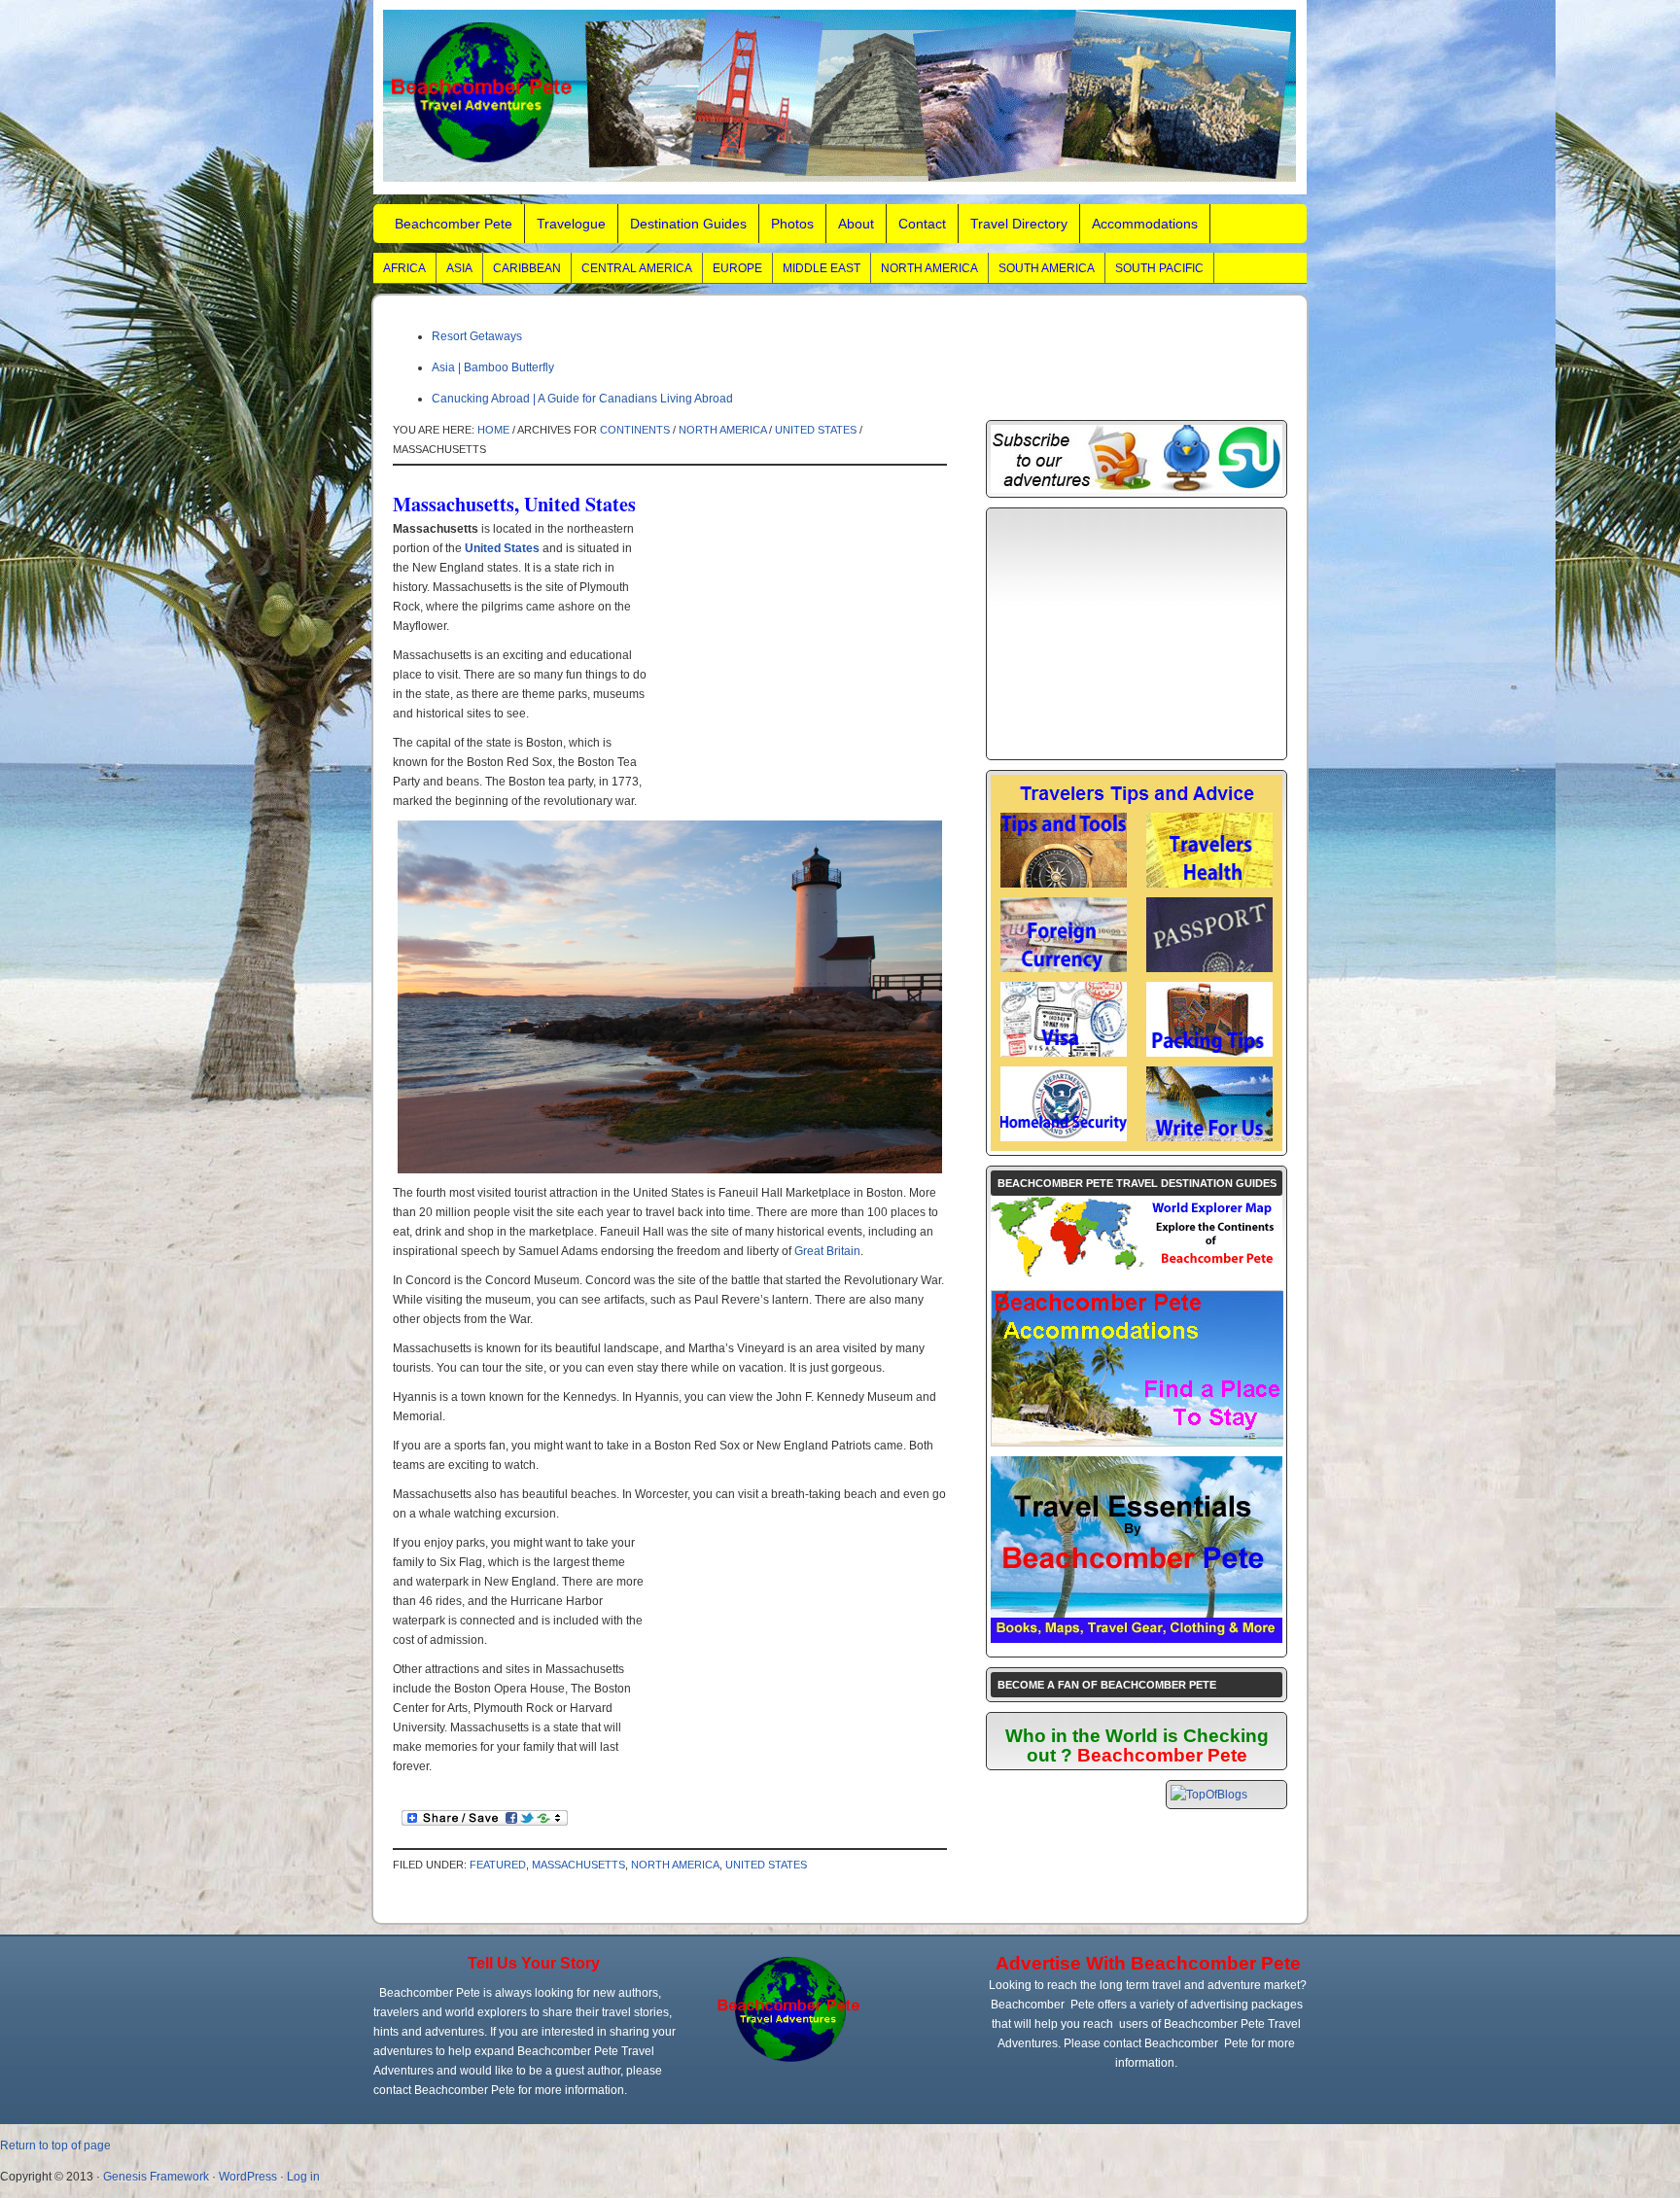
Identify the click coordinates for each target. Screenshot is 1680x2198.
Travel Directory (1019, 224)
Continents (635, 430)
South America (1047, 268)
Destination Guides (688, 224)
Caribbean (527, 268)
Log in (303, 2177)
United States (816, 430)
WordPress (248, 2177)
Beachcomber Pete (454, 224)
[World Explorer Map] (1137, 1276)
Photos (792, 224)
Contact (922, 224)
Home (493, 430)
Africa (404, 268)
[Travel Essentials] (1137, 1639)
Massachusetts (578, 1865)
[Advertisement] (793, 660)
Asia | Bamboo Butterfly (493, 367)
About (856, 224)
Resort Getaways (477, 336)
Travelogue (571, 224)
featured (498, 1865)
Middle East (822, 268)
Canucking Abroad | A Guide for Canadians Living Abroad (582, 399)
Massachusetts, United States (514, 504)
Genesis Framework (156, 2177)
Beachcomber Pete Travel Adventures (840, 97)
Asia (459, 268)
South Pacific (1159, 268)
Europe (737, 268)
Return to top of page (55, 2146)
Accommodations (1145, 224)
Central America (637, 268)
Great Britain (827, 1251)
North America (929, 268)
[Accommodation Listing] (1137, 1442)
